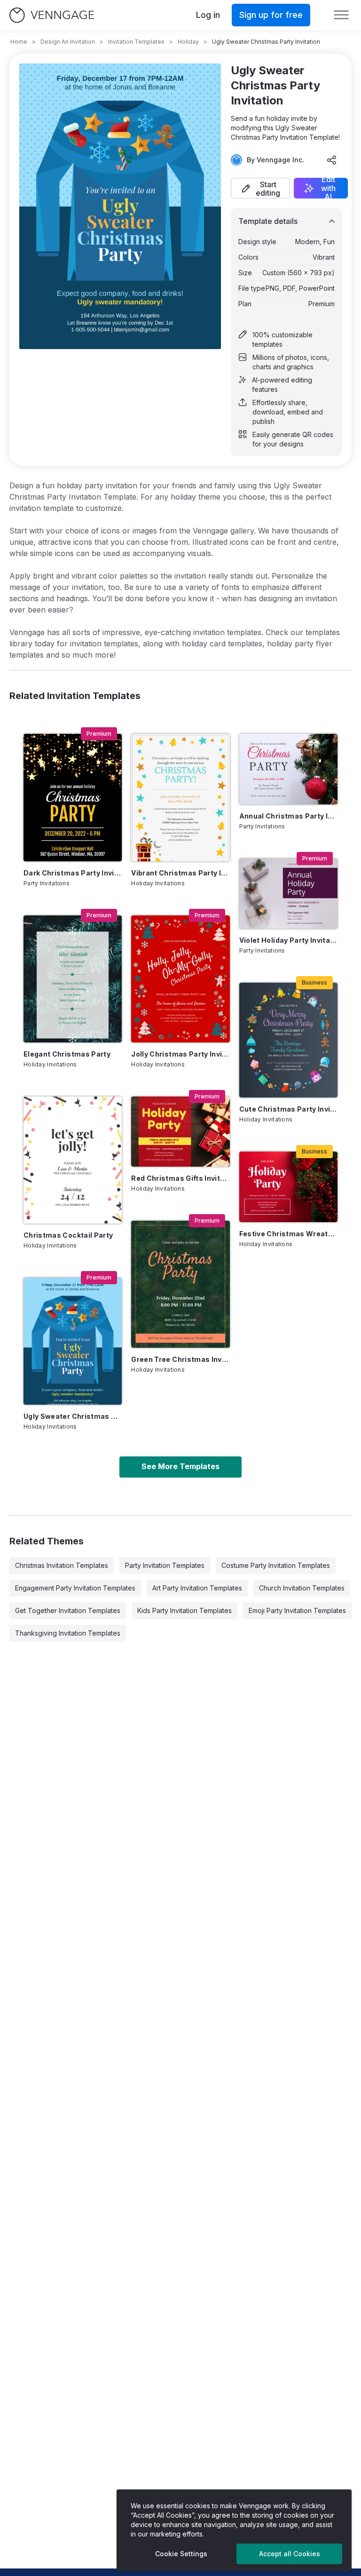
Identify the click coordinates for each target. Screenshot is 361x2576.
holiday (188, 42)
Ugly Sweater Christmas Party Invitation (73, 1416)
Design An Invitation (68, 42)
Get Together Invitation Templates (68, 1610)
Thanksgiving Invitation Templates (68, 1633)
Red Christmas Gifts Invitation (180, 1178)
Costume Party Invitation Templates (276, 1565)
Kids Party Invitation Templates (184, 1610)
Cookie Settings (181, 2554)
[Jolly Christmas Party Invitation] (180, 979)
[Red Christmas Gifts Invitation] (180, 1132)
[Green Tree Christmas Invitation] (180, 1284)
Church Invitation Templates (302, 1588)
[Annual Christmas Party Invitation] (288, 769)
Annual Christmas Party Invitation (288, 816)
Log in (208, 15)
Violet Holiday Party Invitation (288, 940)
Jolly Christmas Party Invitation (180, 1054)
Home (19, 42)
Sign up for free (271, 15)
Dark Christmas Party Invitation (73, 873)
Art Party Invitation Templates (197, 1588)
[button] (260, 188)
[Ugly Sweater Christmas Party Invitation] (73, 1341)
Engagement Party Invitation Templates (75, 1588)
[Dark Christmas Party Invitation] (73, 797)
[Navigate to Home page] (52, 15)
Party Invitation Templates (165, 1565)
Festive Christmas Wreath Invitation (288, 1234)
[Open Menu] (341, 15)
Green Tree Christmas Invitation (180, 1359)
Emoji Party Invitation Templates (297, 1610)
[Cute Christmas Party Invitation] (288, 1040)
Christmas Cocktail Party (68, 1235)
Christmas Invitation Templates (62, 1565)
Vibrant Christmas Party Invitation (180, 873)
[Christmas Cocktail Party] (73, 1160)
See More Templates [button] (180, 1466)
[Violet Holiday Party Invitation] (288, 894)
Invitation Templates (136, 42)
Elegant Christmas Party (67, 1054)
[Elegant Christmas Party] (73, 979)
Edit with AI (328, 188)
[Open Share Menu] (332, 160)
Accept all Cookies (290, 2554)
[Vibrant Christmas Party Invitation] (180, 797)
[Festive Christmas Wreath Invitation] (288, 1187)
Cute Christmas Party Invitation (288, 1109)
